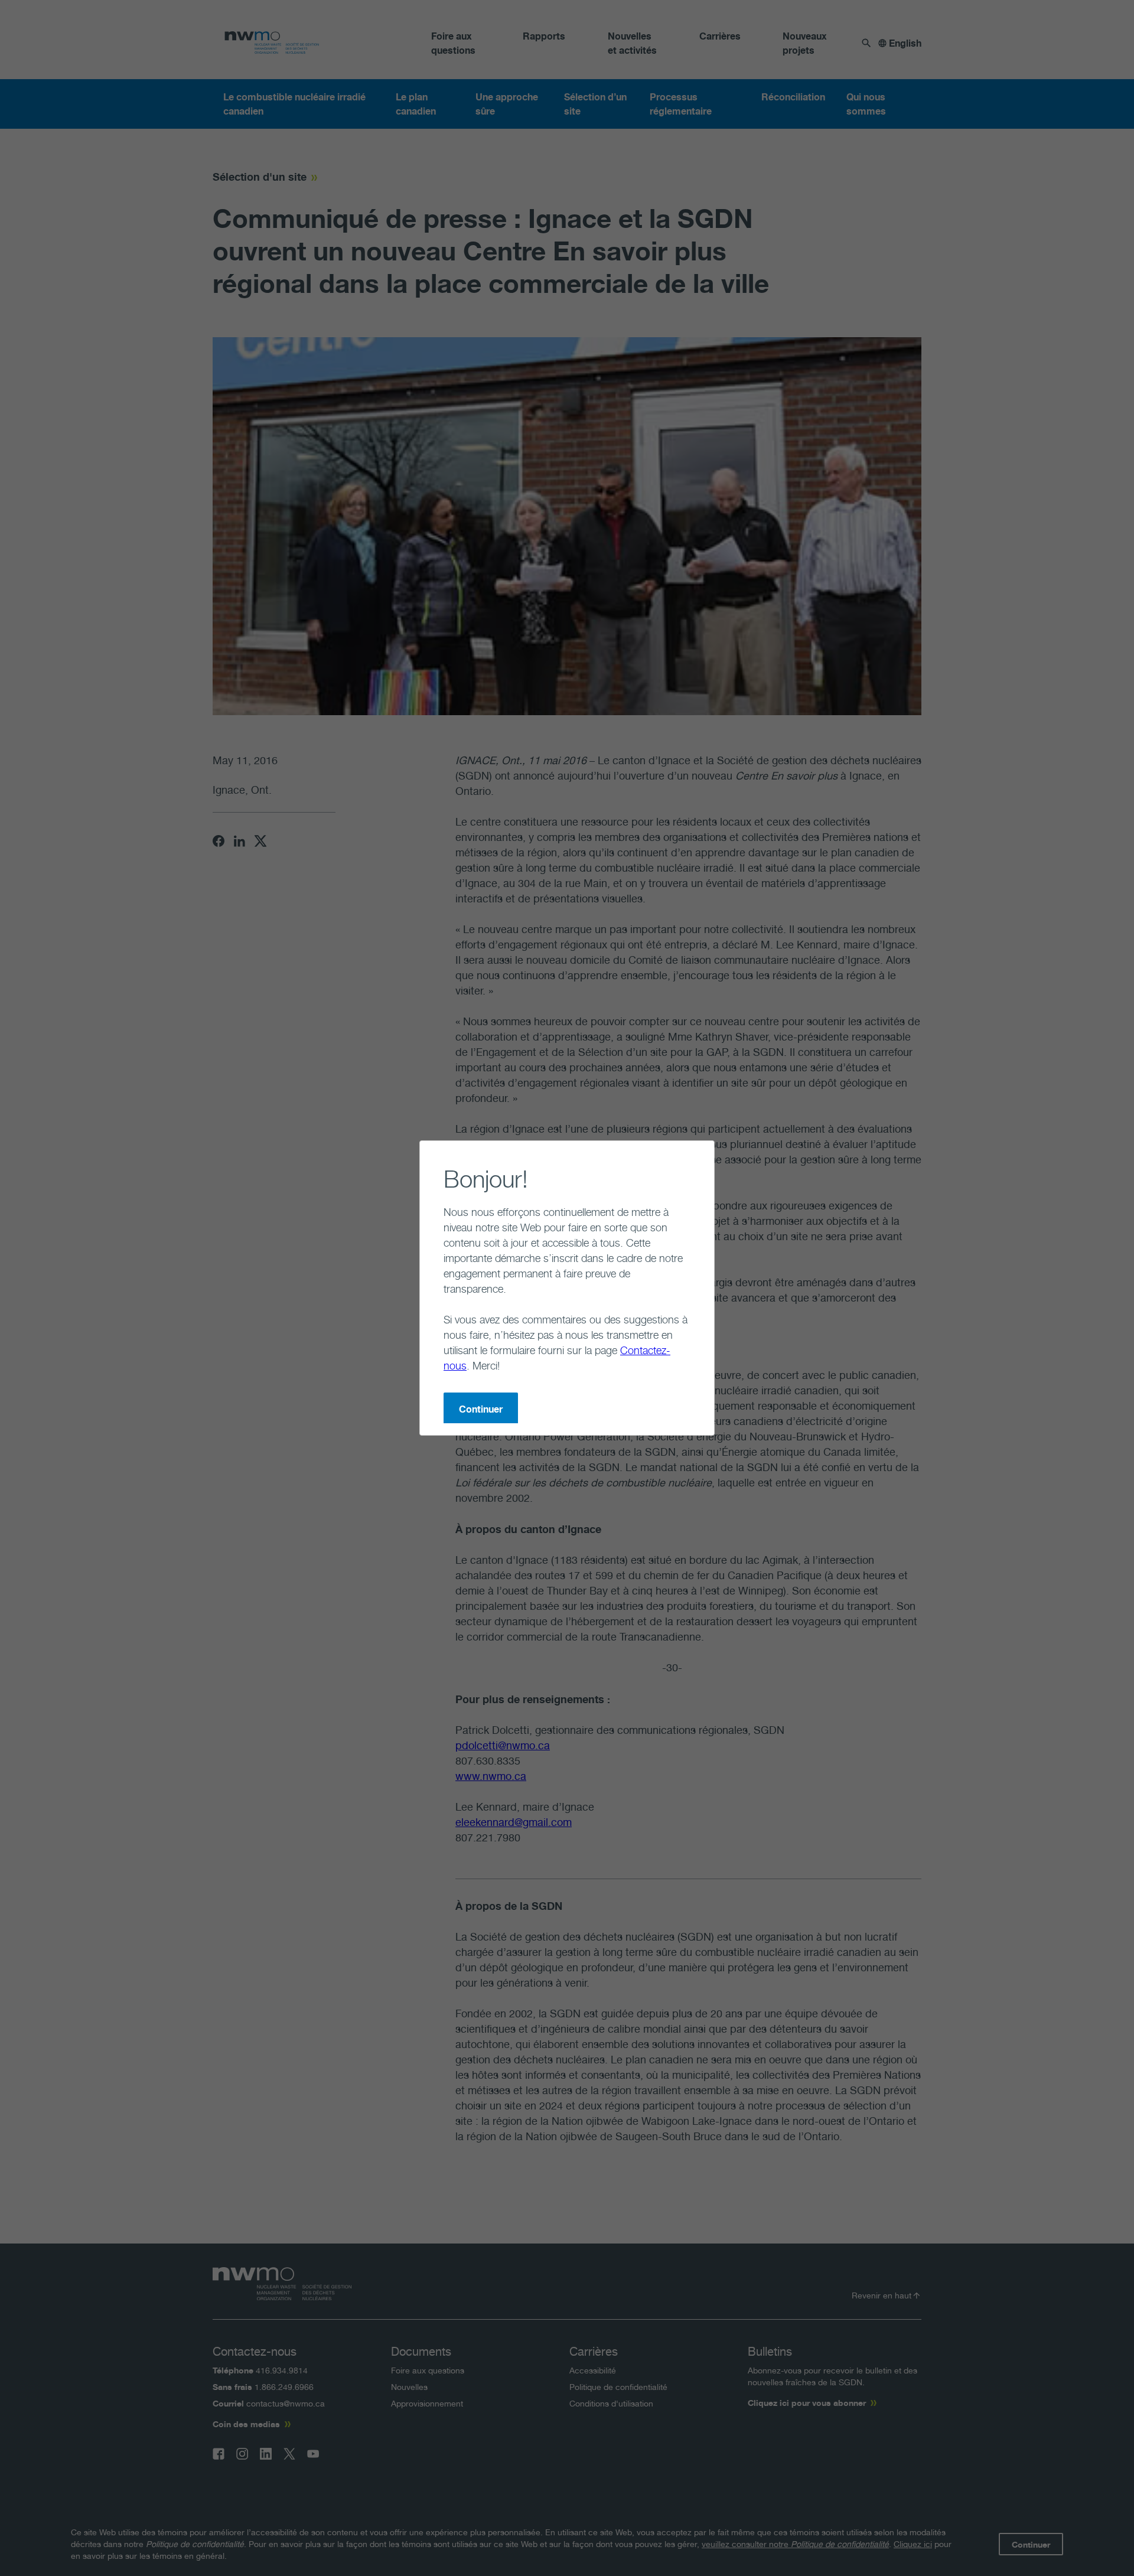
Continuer (481, 1409)
